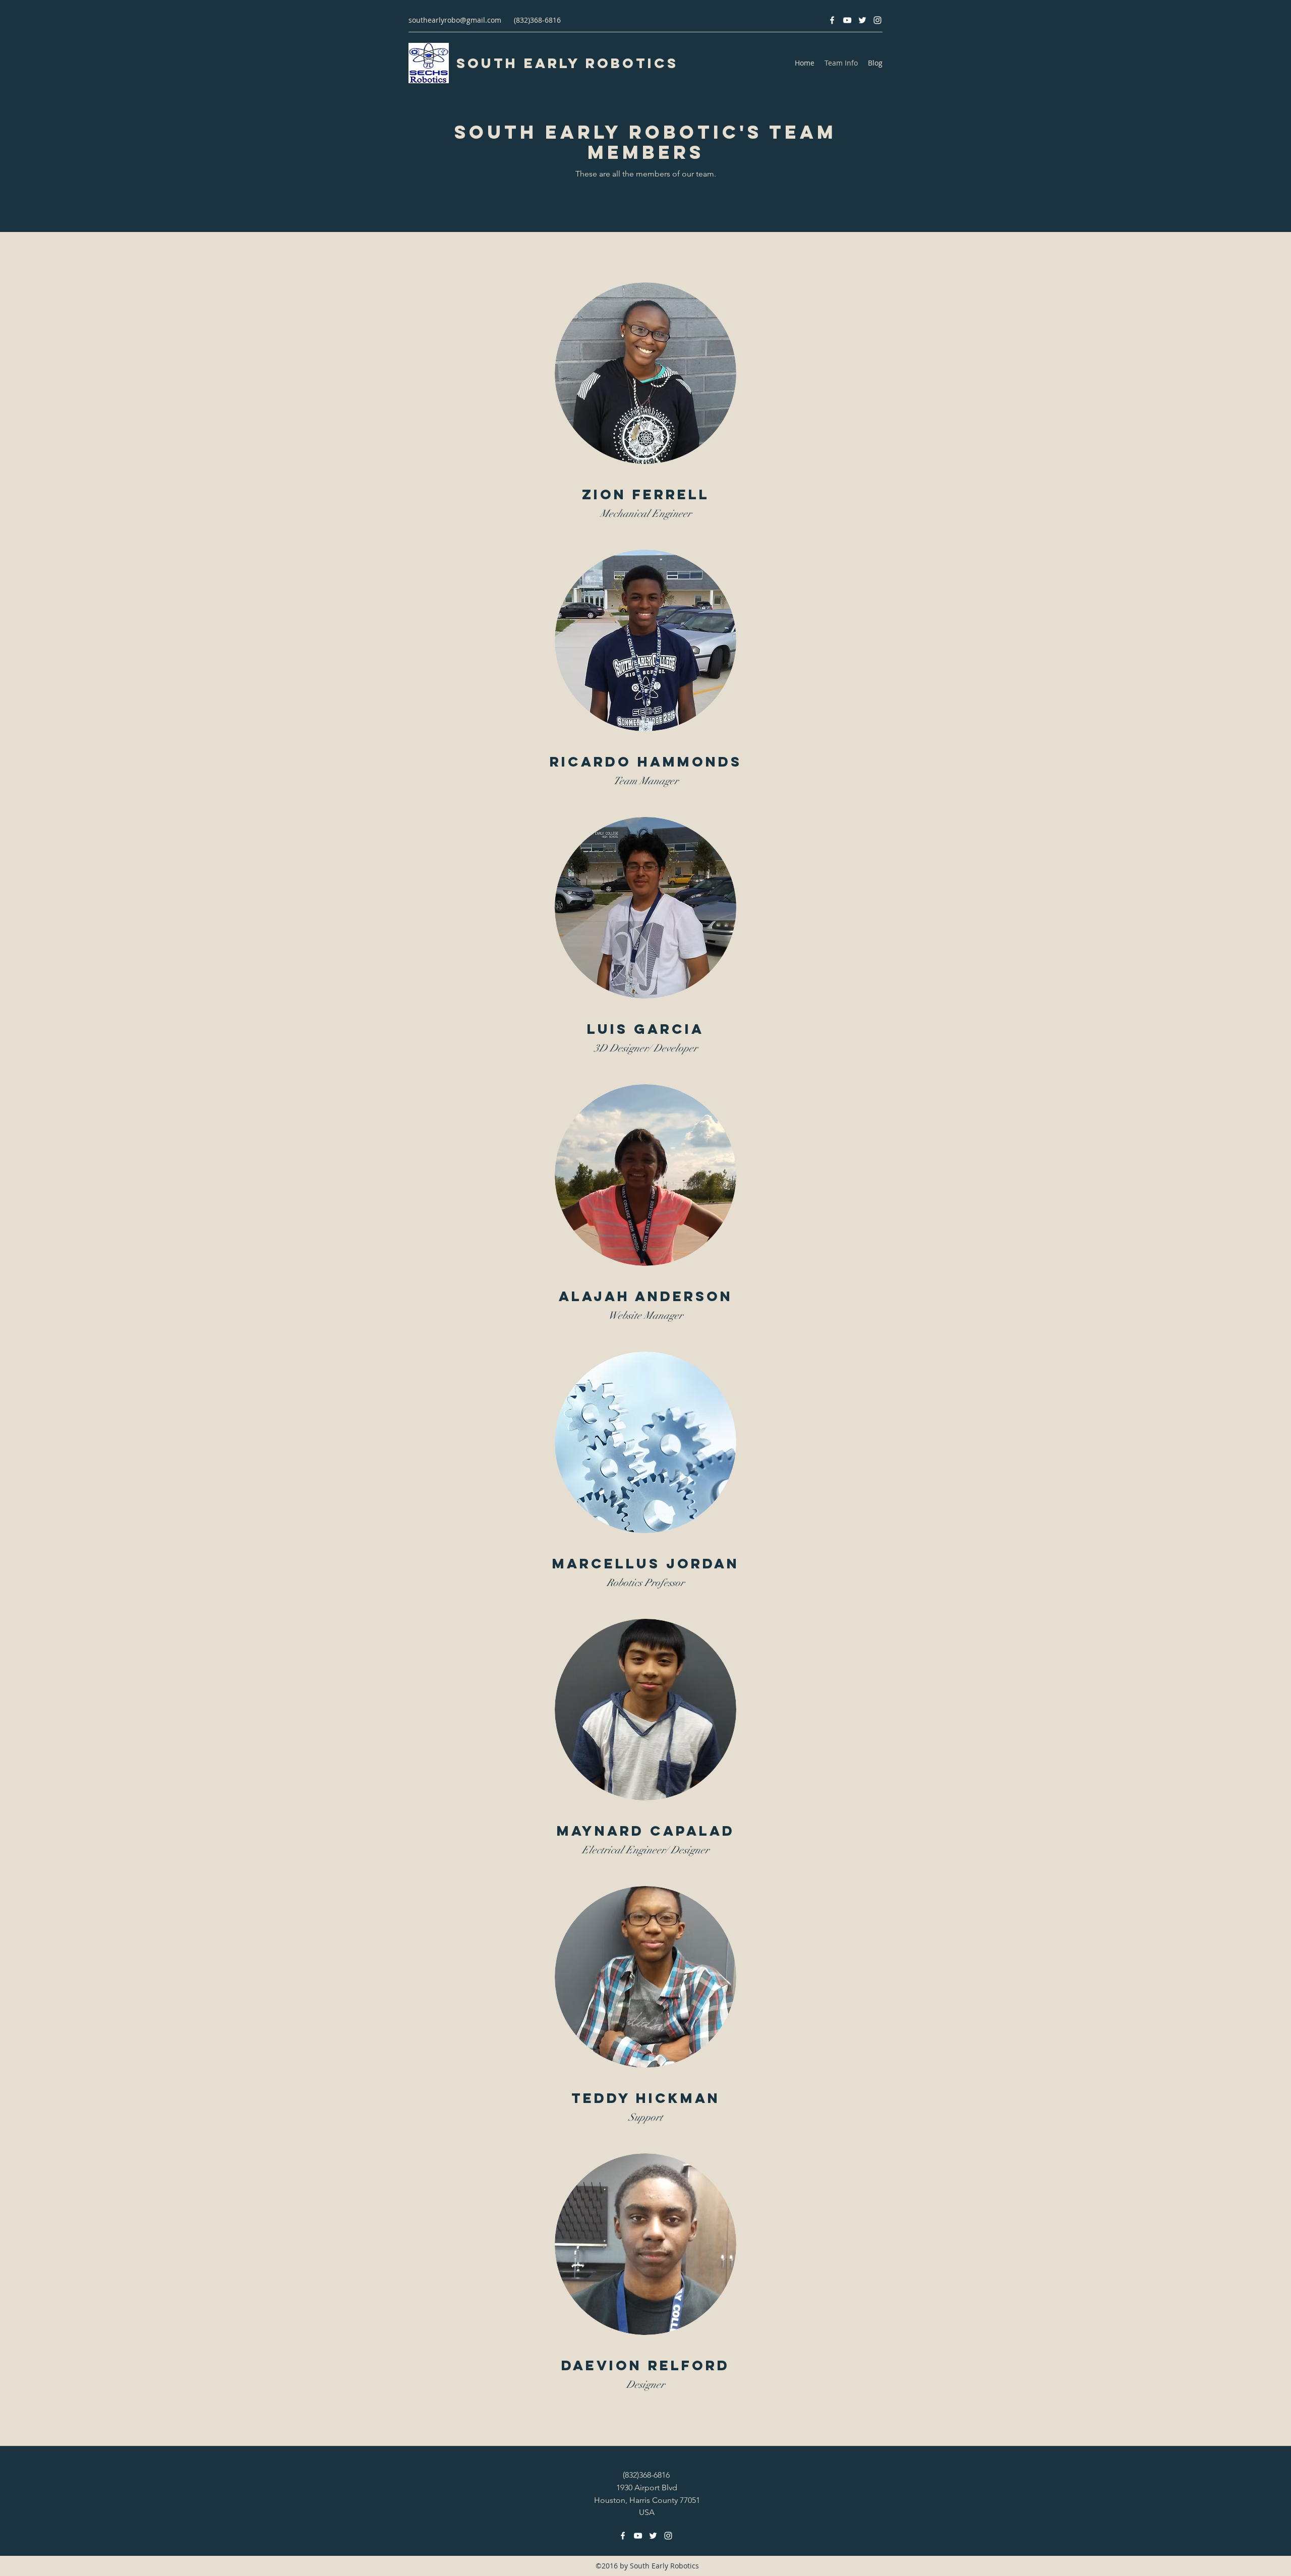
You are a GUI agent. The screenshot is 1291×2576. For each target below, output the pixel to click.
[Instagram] (877, 20)
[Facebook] (832, 20)
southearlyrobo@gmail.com (455, 20)
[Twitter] (862, 20)
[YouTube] (847, 20)
